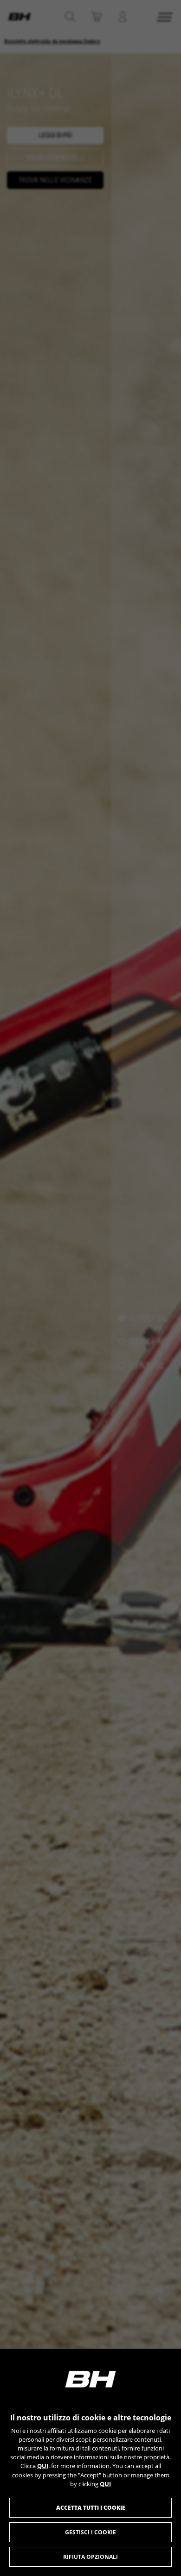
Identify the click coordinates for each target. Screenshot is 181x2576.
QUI (43, 2466)
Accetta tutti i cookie (91, 2508)
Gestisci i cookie (90, 2532)
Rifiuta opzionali (90, 2557)
